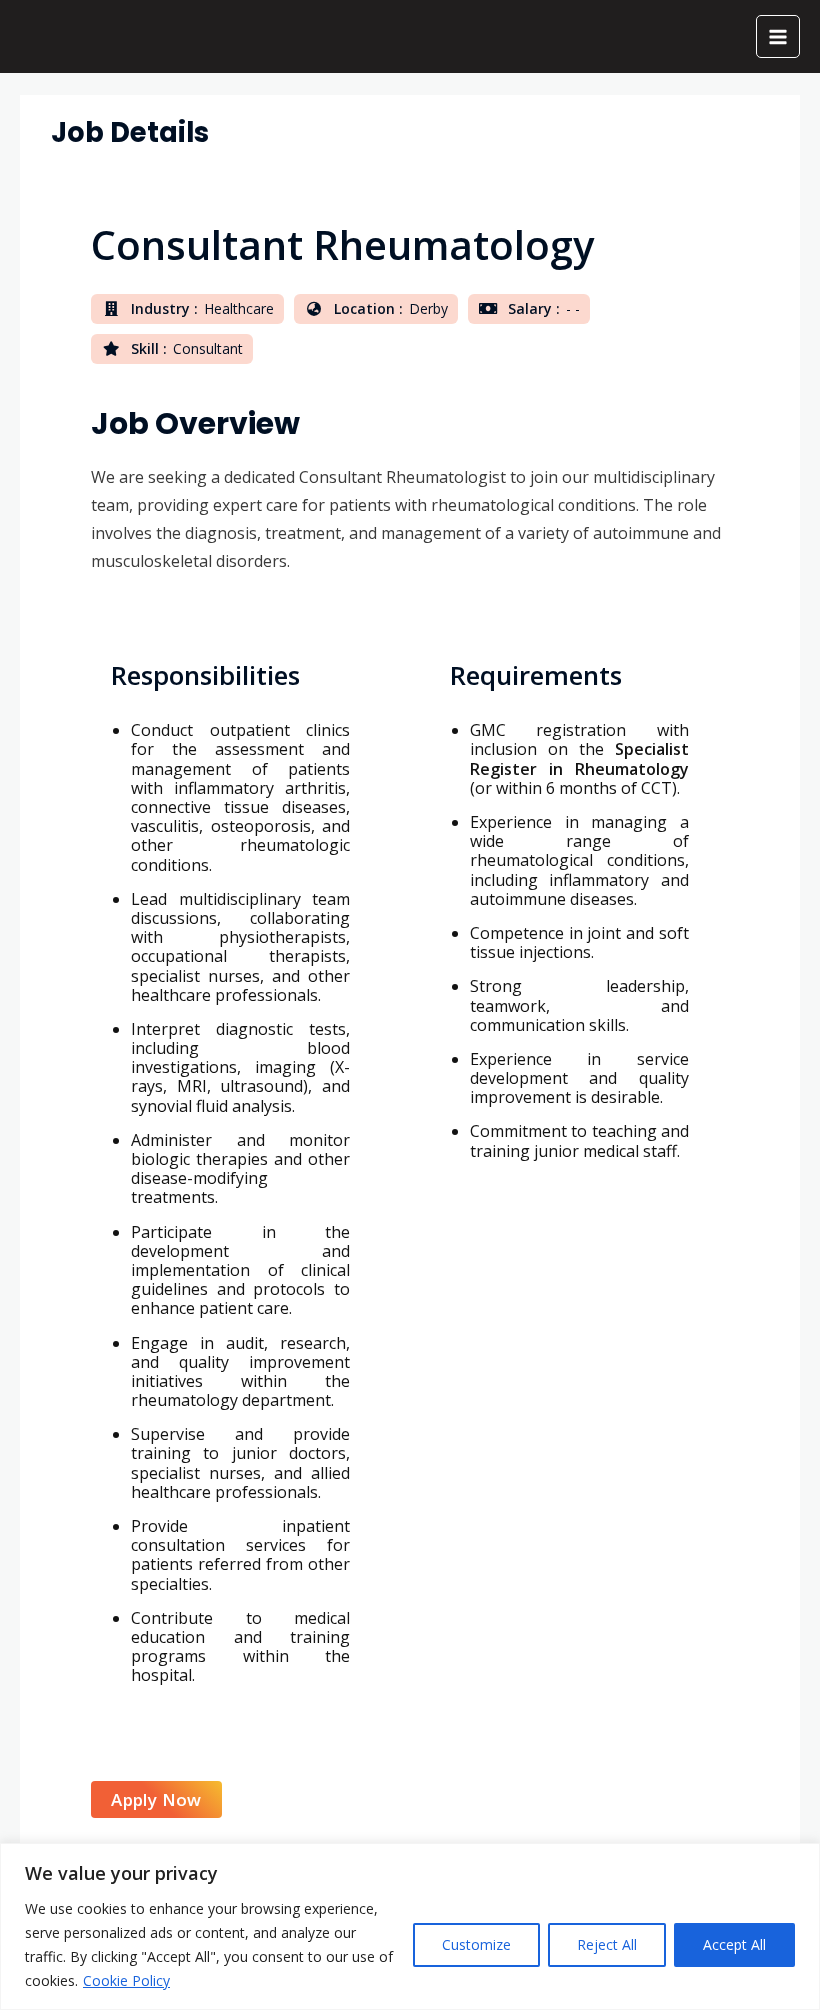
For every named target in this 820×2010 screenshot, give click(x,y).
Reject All (607, 1944)
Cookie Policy (126, 1980)
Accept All (734, 1944)
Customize (476, 1944)
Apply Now (156, 1799)
